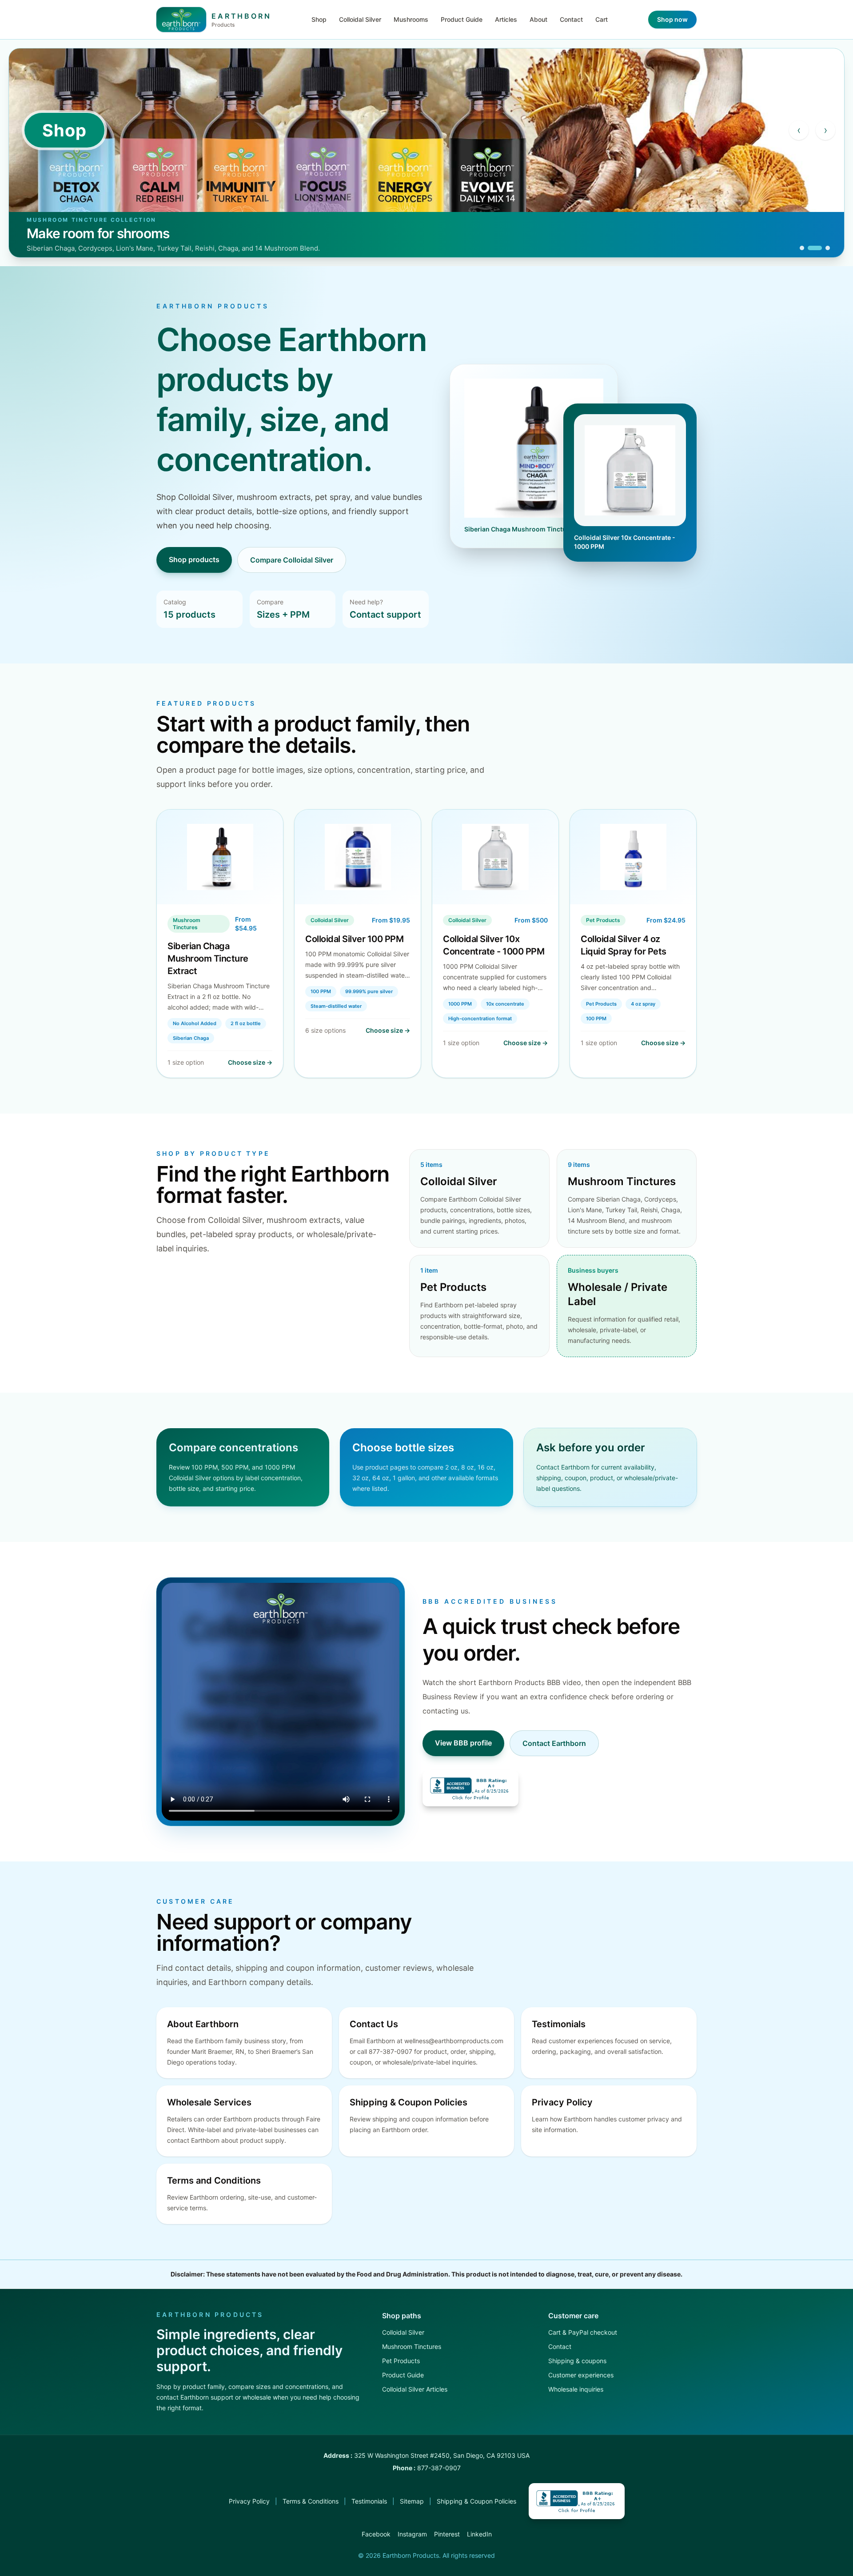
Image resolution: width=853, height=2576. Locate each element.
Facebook (376, 2534)
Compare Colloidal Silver (292, 560)
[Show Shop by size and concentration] (802, 248)
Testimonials (369, 2501)
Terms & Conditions (311, 2501)
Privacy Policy (249, 2501)
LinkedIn (479, 2534)
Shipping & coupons (577, 2361)
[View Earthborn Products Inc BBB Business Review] (470, 1788)
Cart (602, 19)
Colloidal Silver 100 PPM (354, 939)
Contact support (385, 615)
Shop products (194, 559)
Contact (571, 19)
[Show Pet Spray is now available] (828, 248)
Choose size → (250, 1062)
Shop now (672, 19)
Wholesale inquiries (576, 2389)
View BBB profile (463, 1743)
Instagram (412, 2534)
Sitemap (412, 2501)
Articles (506, 19)
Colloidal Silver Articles (415, 2389)
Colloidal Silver (360, 19)
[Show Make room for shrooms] (815, 248)
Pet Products (401, 2361)
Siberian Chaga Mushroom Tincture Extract (208, 959)
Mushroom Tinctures (412, 2346)
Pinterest (447, 2534)
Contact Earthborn (554, 1743)
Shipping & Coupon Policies (476, 2501)
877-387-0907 (439, 2468)
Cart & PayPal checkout (583, 2332)
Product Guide (462, 19)
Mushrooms (411, 19)
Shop (319, 19)
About (538, 19)
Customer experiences (581, 2375)
